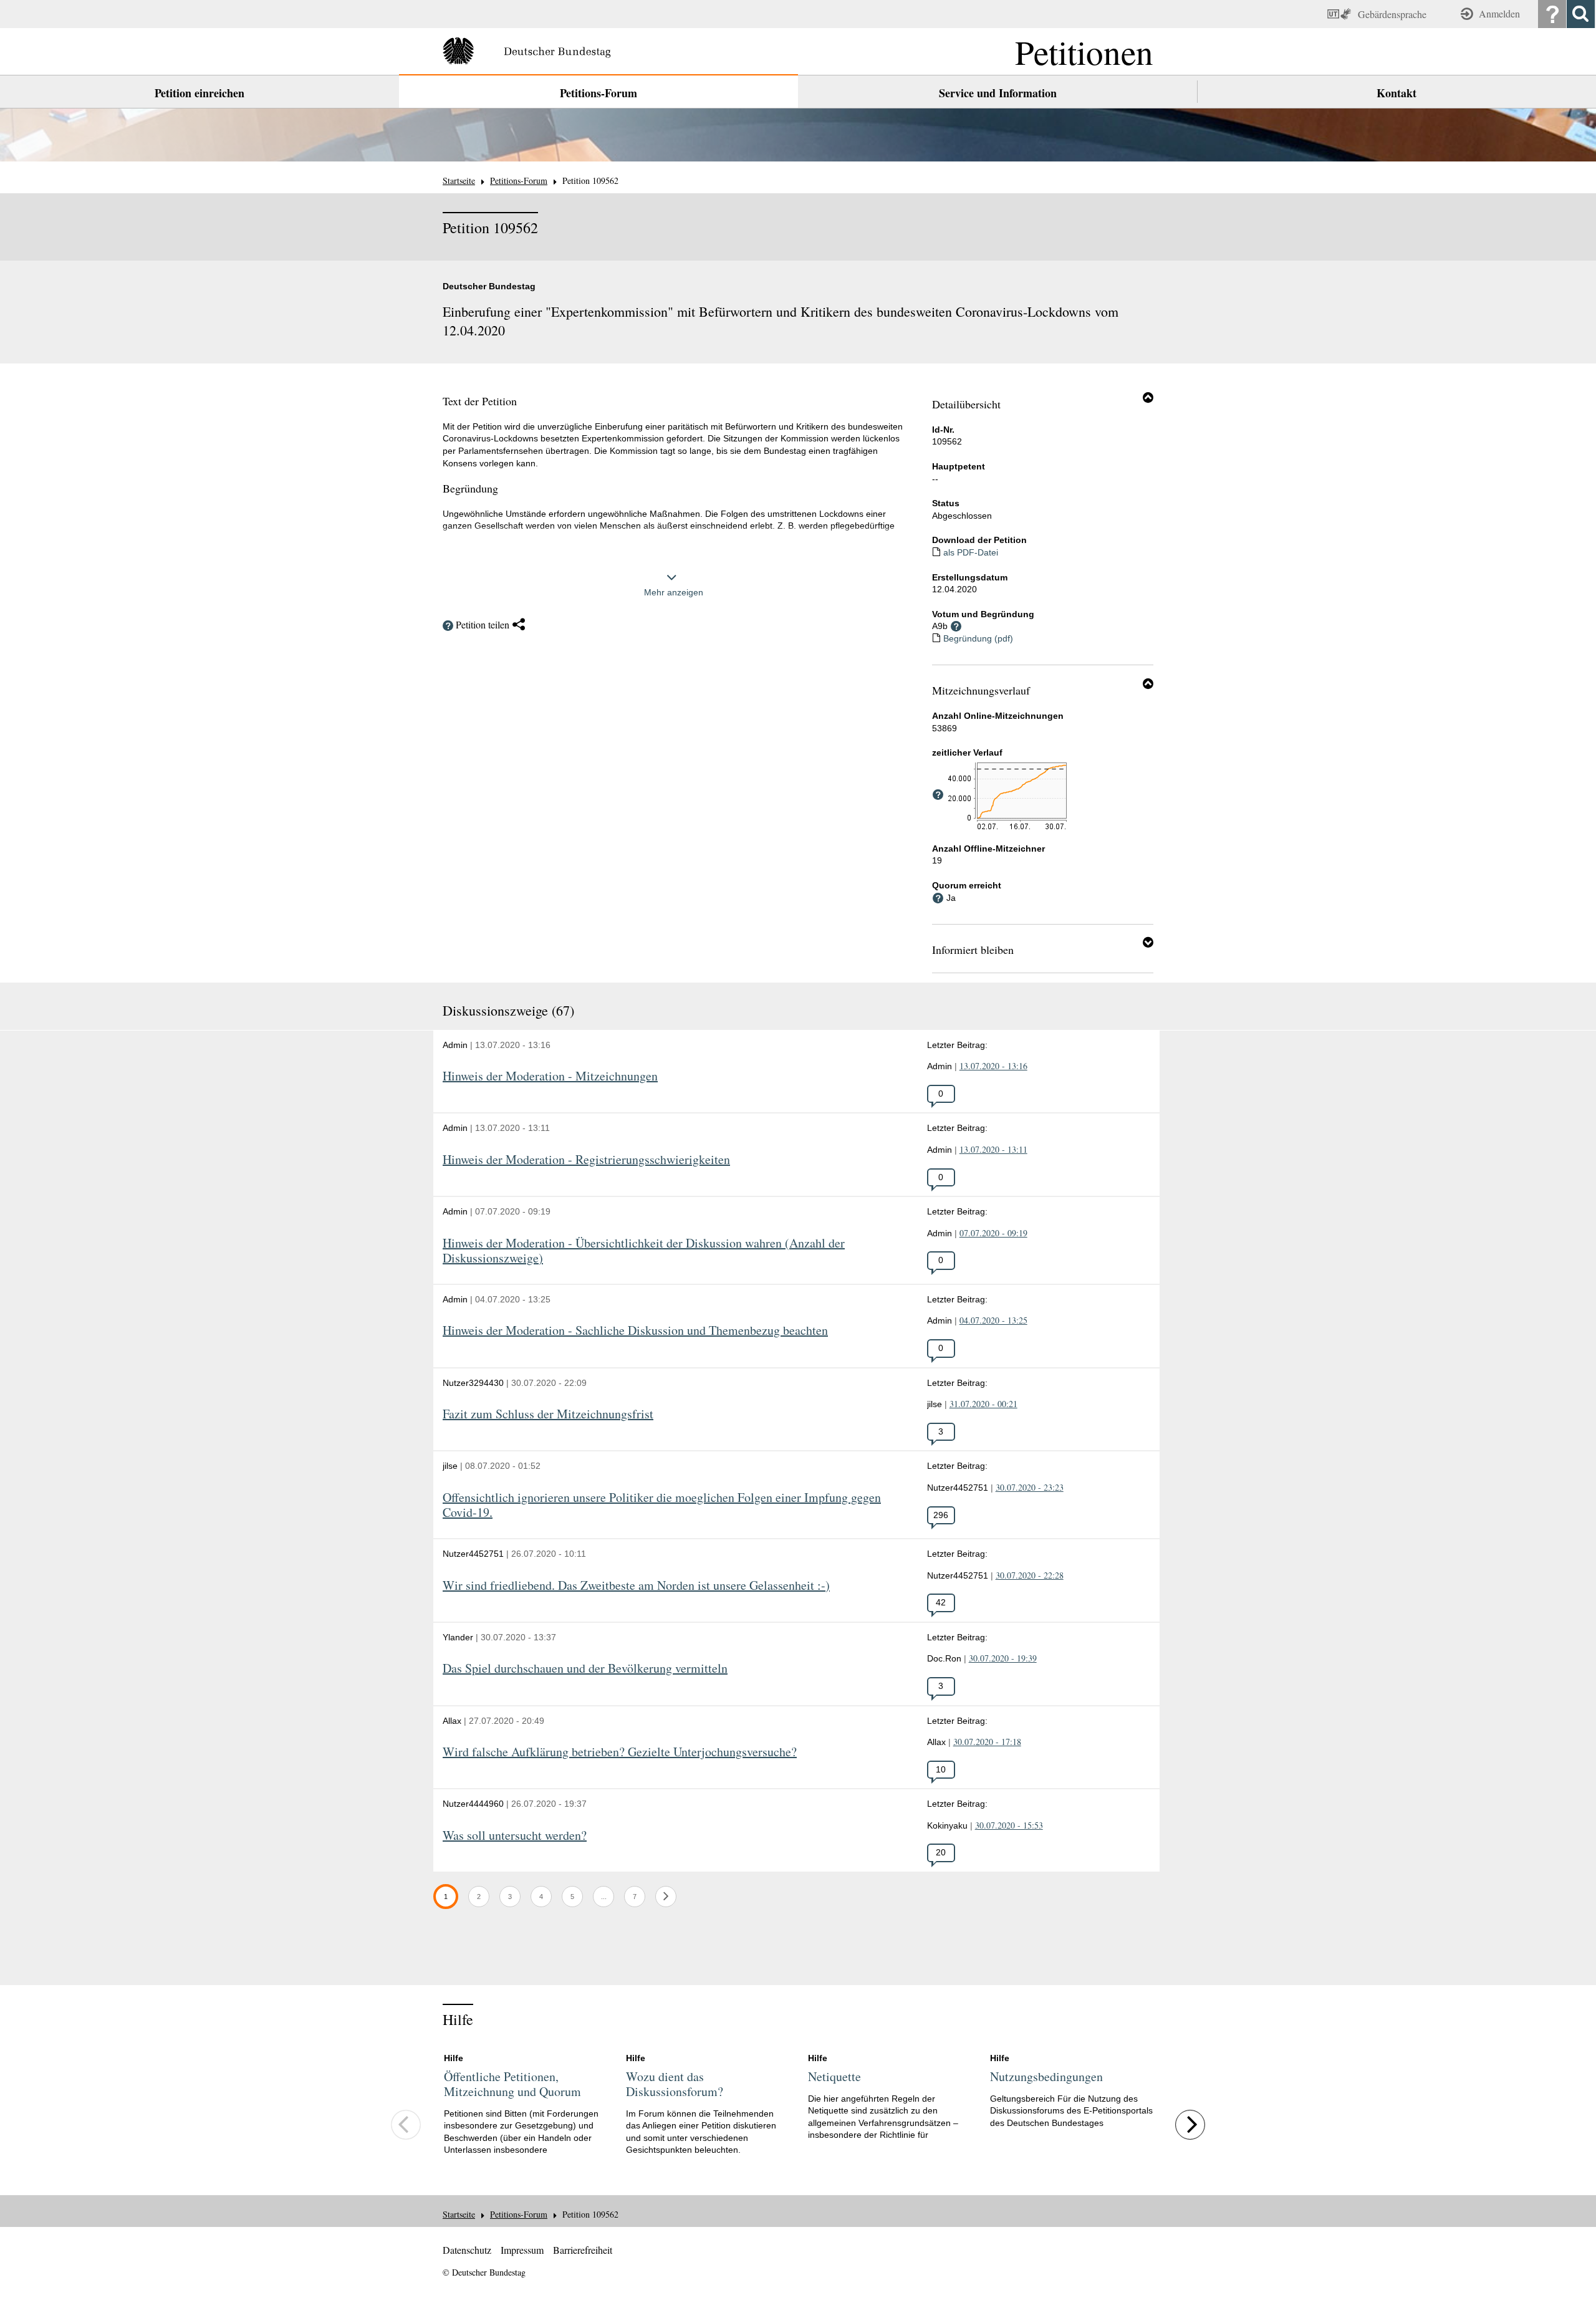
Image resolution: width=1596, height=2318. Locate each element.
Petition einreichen (199, 93)
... (607, 1896)
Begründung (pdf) (978, 638)
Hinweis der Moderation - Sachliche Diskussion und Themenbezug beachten (635, 1331)
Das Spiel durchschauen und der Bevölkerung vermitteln (585, 1669)
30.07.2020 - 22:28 (1030, 1575)
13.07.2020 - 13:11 (993, 1149)
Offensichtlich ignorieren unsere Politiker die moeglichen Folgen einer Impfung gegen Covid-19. (662, 1505)
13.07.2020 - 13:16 (993, 1066)
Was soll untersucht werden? (515, 1836)
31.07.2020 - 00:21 (983, 1404)
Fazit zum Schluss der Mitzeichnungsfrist (548, 1414)
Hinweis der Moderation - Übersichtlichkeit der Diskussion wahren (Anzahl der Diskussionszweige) (644, 1251)
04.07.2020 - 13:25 (993, 1320)
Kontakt (1396, 93)
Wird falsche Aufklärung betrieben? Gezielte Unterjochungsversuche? (620, 1752)
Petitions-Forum (598, 93)
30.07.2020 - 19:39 (1003, 1658)
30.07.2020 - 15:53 (1009, 1825)
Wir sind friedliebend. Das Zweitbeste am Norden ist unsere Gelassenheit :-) (636, 1586)
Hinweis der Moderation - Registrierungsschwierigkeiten (586, 1160)
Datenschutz (467, 2250)
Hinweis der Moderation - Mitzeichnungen (550, 1076)
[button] (1148, 397)
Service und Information (998, 93)
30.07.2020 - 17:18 (987, 1742)
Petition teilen (483, 624)
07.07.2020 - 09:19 (993, 1233)
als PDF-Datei (971, 552)
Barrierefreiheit (583, 2250)
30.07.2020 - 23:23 (1030, 1487)
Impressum (522, 2250)
